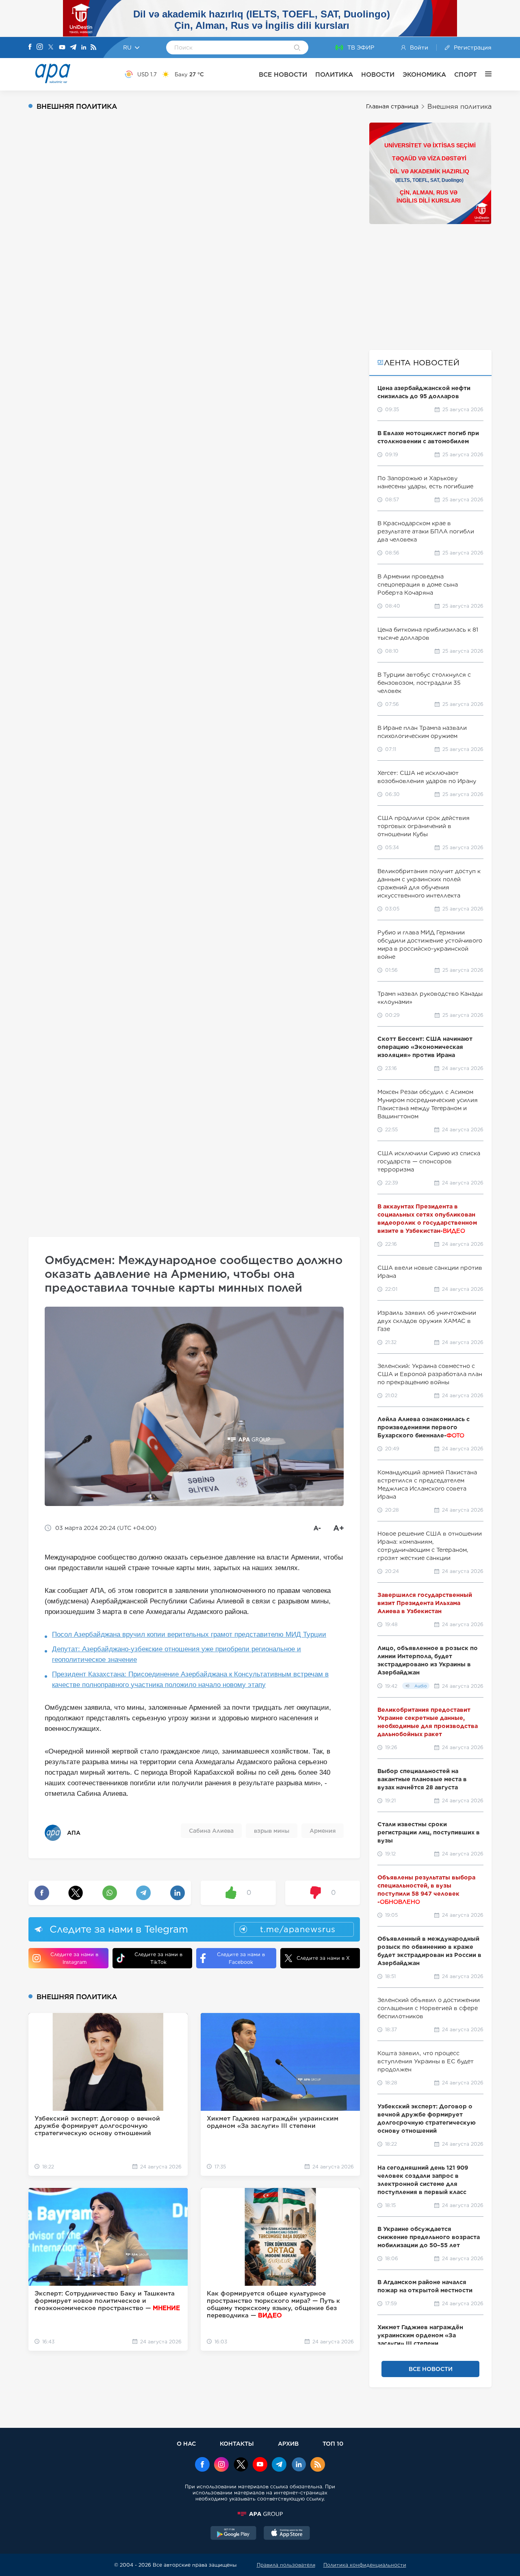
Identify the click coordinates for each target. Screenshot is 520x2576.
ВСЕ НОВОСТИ (283, 74)
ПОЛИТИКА (334, 74)
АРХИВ (288, 2443)
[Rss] (93, 48)
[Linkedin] (84, 48)
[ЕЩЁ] (484, 74)
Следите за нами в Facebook (241, 1958)
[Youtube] (62, 48)
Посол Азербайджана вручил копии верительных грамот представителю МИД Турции (189, 1634)
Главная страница (392, 106)
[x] (241, 2465)
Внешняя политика (459, 107)
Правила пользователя (286, 2565)
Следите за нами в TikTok (158, 1958)
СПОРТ (466, 74)
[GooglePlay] (234, 2534)
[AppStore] (287, 2534)
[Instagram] (40, 47)
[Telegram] (73, 48)
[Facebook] (30, 47)
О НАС (186, 2443)
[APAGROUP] (260, 2514)
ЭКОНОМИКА (424, 74)
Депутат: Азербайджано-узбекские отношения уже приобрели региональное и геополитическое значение (177, 1654)
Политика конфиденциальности (365, 2565)
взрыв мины (272, 1831)
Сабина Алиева (211, 1831)
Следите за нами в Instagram (74, 1958)
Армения (323, 1831)
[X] (51, 48)
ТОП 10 (333, 2443)
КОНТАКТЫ (237, 2443)
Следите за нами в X (323, 1958)
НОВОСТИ (378, 74)
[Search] (297, 48)
